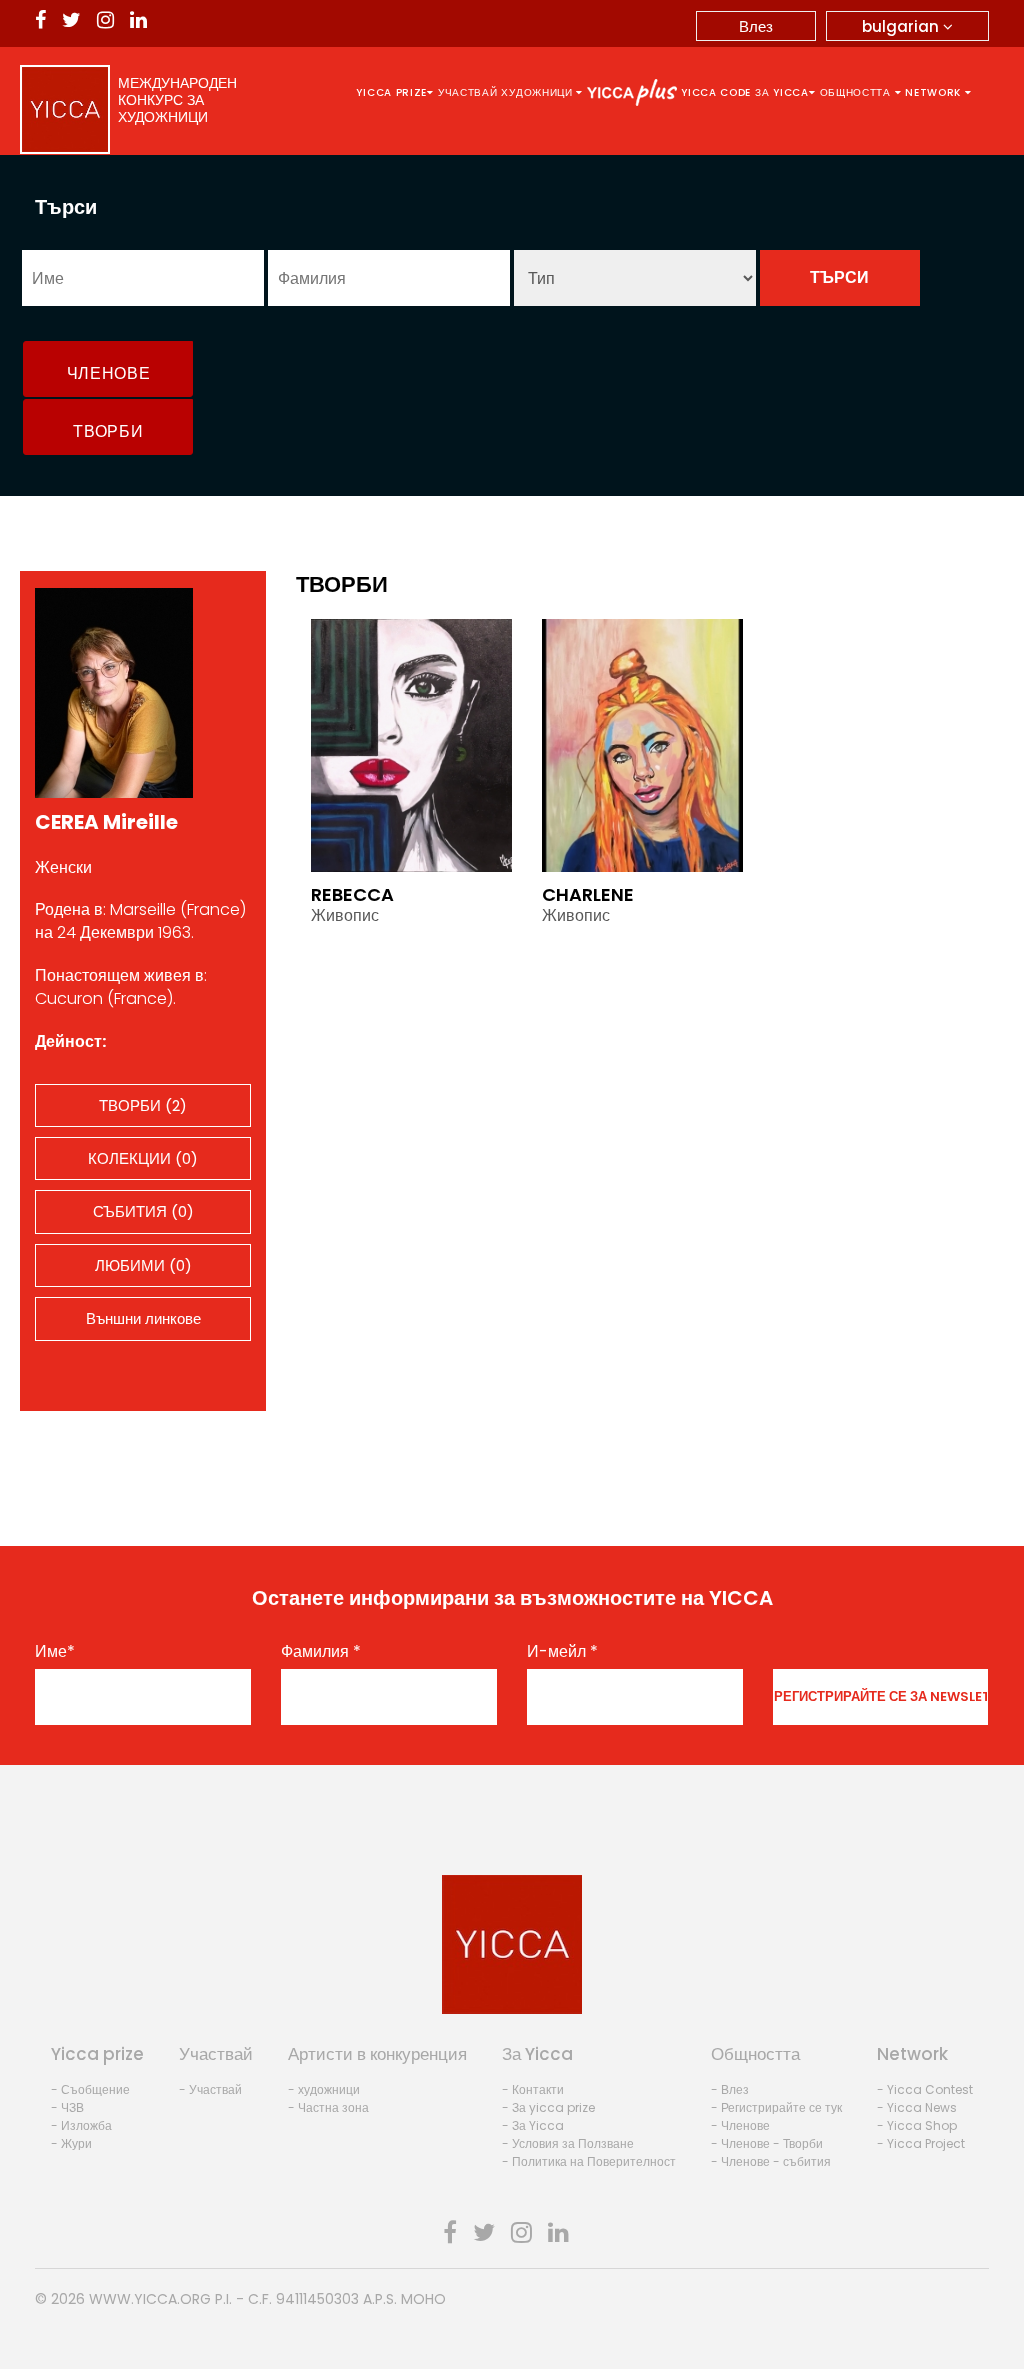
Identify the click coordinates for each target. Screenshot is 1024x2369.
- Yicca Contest (925, 2089)
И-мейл (562, 1652)
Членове (109, 373)
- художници (324, 2089)
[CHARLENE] (642, 744)
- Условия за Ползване (568, 2143)
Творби (108, 431)
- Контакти (533, 2089)
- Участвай (210, 2089)
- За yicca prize (548, 2107)
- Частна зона (328, 2107)
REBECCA (352, 894)
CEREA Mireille (106, 822)
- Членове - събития (771, 2161)
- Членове (740, 2125)
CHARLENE (588, 894)
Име (55, 1652)
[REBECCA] (411, 744)
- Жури (71, 2143)
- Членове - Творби (767, 2143)
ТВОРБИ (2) (143, 1105)
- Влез (730, 2089)
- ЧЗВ (67, 2107)
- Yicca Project (921, 2143)
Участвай (468, 92)
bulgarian (902, 26)
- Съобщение (90, 2089)
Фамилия (321, 1652)
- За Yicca (533, 2125)
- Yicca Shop (917, 2125)
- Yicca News (917, 2107)
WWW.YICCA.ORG (150, 2299)
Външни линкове (143, 1318)
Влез (756, 26)
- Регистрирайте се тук (776, 2107)
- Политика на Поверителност (589, 2161)
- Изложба (81, 2125)
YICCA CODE (716, 92)
